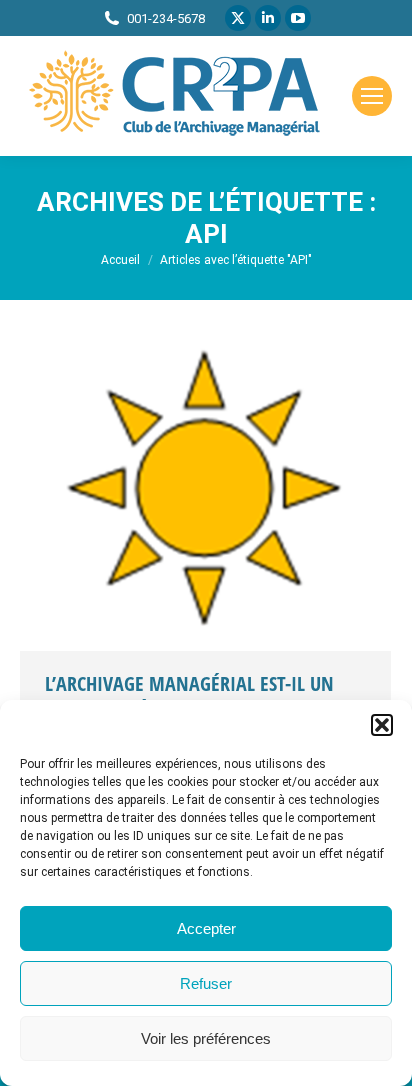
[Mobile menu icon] (372, 96)
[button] (382, 725)
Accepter (206, 928)
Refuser (206, 983)
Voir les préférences (206, 1038)
